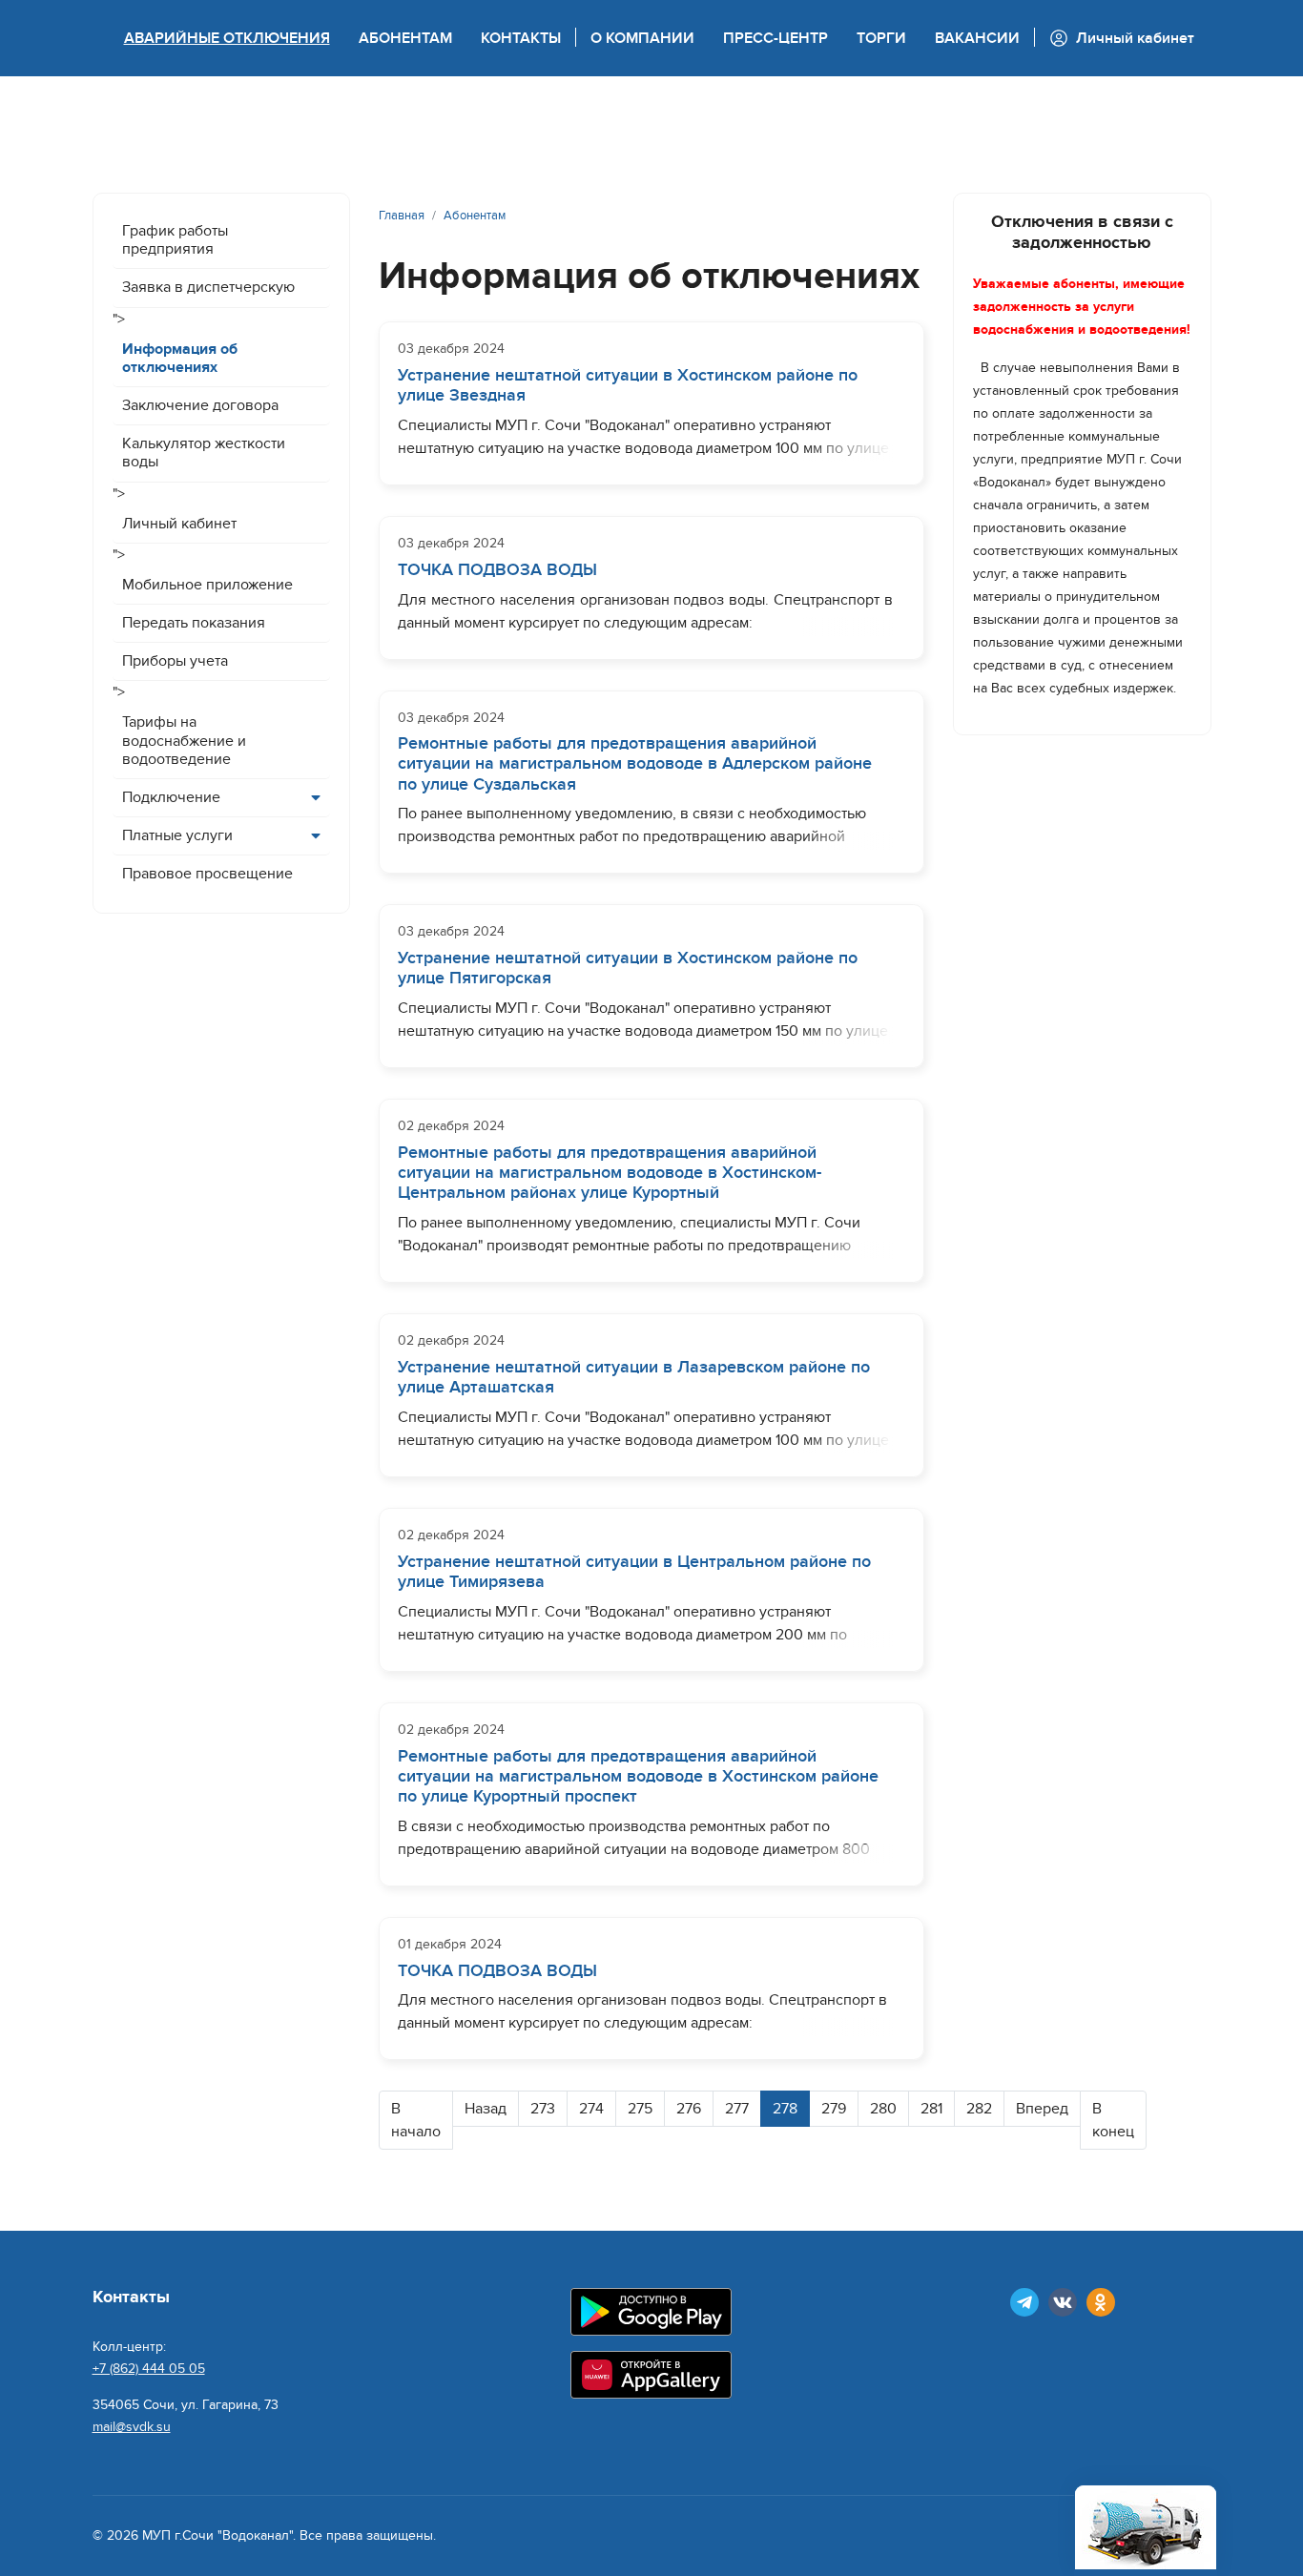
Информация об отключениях (180, 358)
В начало (416, 2120)
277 (737, 2109)
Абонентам (405, 38)
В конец (1113, 2120)
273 (543, 2109)
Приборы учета (175, 661)
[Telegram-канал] (1024, 2302)
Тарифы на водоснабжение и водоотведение (184, 740)
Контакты (521, 38)
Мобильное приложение (207, 585)
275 (640, 2109)
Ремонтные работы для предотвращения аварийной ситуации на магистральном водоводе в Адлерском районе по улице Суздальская (635, 763)
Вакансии (977, 38)
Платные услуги (177, 835)
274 (591, 2109)
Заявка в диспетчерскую (208, 287)
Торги (881, 38)
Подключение (171, 797)
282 (979, 2109)
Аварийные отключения (227, 38)
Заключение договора (200, 405)
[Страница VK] (1063, 2302)
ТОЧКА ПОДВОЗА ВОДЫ (497, 570)
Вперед (1042, 2109)
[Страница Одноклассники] (1101, 2302)
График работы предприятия (175, 240)
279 (834, 2109)
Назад (486, 2109)
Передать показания (194, 623)
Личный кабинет (179, 524)
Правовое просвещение (207, 874)
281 (931, 2109)
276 (689, 2109)
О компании (642, 38)
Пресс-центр (776, 38)
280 (883, 2109)
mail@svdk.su (132, 2427)
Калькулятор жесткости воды (204, 453)
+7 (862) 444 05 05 (149, 2369)
